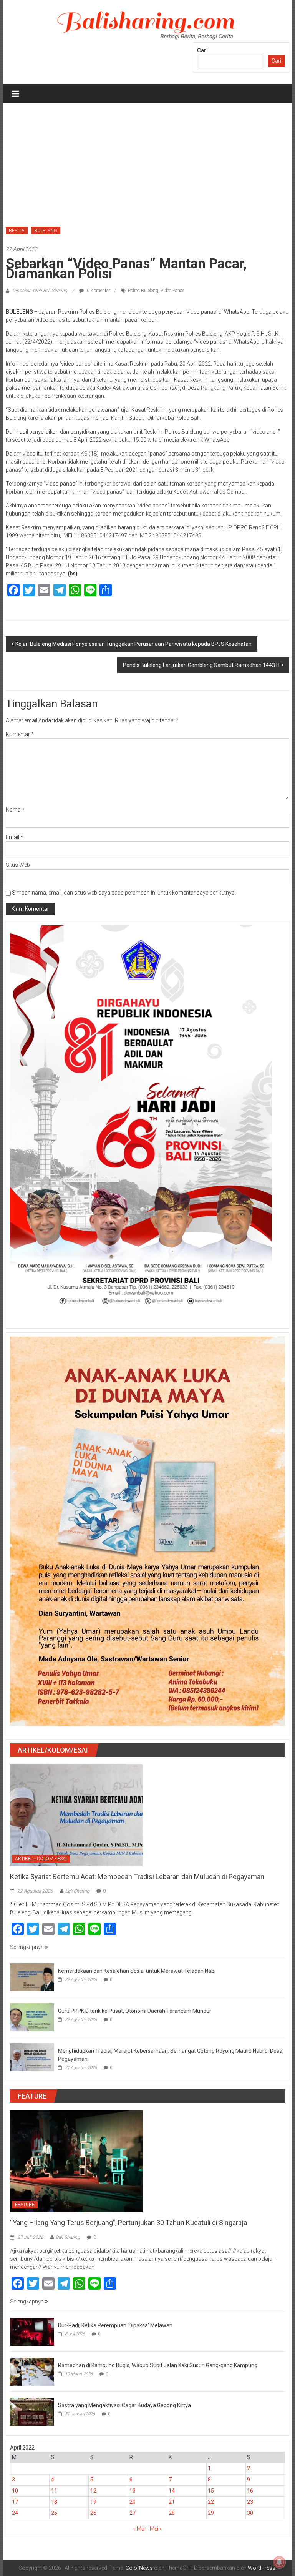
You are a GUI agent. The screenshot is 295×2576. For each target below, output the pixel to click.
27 (133, 2513)
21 (172, 2502)
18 (54, 2502)
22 (211, 2502)
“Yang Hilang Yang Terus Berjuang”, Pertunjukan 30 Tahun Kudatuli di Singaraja (128, 2223)
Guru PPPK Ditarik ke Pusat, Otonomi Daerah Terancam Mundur (135, 2011)
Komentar (20, 734)
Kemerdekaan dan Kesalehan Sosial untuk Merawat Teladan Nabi (137, 1971)
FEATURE (25, 2205)
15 (211, 2491)
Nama (15, 810)
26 (93, 2513)
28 (172, 2513)
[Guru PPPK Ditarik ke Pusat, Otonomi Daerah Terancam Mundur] (32, 2017)
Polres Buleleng (143, 291)
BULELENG (46, 231)
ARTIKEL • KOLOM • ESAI (41, 1859)
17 (15, 2502)
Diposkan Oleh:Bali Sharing (40, 291)
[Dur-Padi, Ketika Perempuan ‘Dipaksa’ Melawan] (32, 2331)
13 (133, 2491)
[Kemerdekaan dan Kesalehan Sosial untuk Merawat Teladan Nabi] (32, 1977)
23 (250, 2502)
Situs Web (18, 865)
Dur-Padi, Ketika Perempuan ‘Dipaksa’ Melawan (115, 2325)
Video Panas (173, 291)
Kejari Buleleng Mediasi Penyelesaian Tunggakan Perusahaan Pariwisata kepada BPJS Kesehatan (133, 644)
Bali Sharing (77, 1891)
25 (54, 2513)
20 (133, 2502)
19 (93, 2502)
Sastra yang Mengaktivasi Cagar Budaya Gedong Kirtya (124, 2405)
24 (15, 2513)
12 (93, 2491)
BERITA (17, 231)
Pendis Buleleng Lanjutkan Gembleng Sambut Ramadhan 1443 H (201, 665)
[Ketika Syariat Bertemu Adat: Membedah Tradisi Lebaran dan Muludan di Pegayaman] (76, 1815)
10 (15, 2491)
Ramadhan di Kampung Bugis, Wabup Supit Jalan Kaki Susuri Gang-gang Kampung (158, 2365)
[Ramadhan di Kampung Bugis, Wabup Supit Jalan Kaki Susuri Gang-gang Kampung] (32, 2371)
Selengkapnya (27, 1947)
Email (14, 837)
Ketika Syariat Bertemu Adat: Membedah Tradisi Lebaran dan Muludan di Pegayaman (137, 1877)
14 (172, 2491)
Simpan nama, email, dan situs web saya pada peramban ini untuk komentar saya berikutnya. (124, 893)
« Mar (140, 2529)
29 (211, 2513)
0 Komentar (98, 291)
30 (250, 2513)
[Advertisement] (148, 161)
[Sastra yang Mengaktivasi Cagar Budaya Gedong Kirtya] (32, 2411)
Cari (202, 50)
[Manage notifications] (279, 2562)
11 (54, 2491)
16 (250, 2491)
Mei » (156, 2529)
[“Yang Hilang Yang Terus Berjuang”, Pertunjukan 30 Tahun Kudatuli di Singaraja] (76, 2161)
